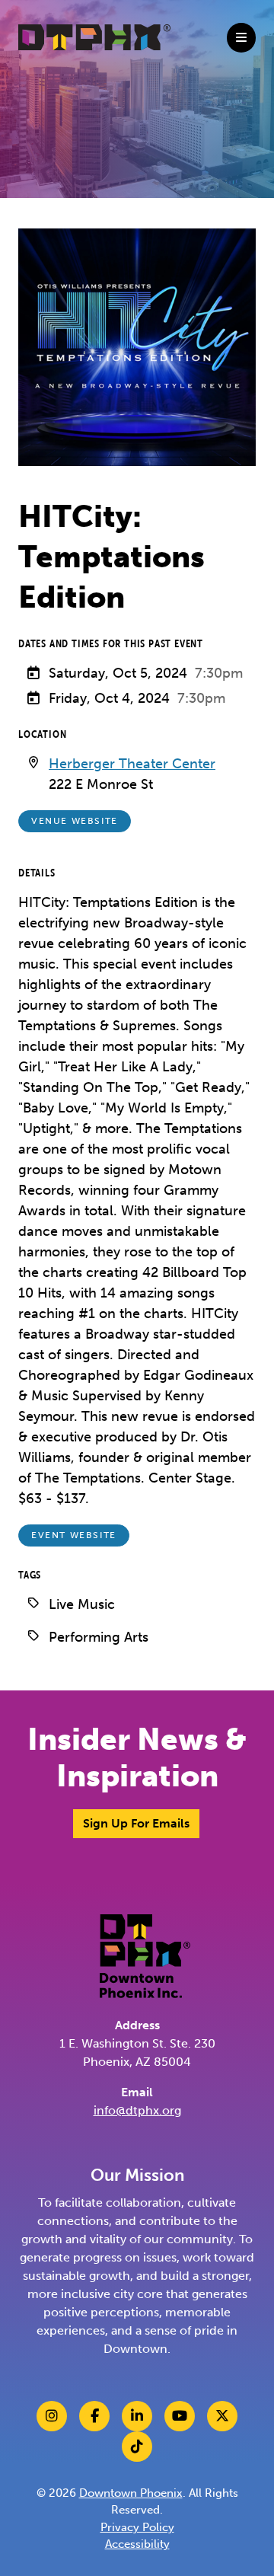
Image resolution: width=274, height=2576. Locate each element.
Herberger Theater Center (132, 764)
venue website (75, 821)
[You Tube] (180, 2416)
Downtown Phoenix (131, 2493)
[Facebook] (94, 2416)
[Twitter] (222, 2416)
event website (74, 1535)
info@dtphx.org (137, 2110)
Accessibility (137, 2544)
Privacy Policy (137, 2527)
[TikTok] (137, 2447)
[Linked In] (137, 2416)
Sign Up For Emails (136, 1823)
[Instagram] (52, 2416)
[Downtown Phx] (145, 1955)
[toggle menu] (241, 38)
